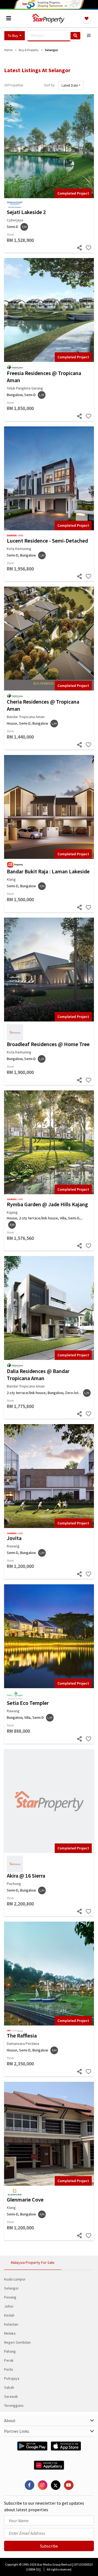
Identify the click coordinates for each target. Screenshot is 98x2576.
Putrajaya (12, 2378)
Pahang (10, 2351)
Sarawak (11, 2396)
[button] (15, 36)
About (10, 2420)
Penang (10, 2297)
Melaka (10, 2333)
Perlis (9, 2369)
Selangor (11, 2288)
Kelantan (11, 2324)
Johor (9, 2306)
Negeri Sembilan (17, 2342)
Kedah (9, 2315)
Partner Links (17, 2431)
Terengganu (14, 2405)
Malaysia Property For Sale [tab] (33, 2262)
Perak (9, 2360)
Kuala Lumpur (15, 2279)
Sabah (9, 2387)
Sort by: (50, 85)
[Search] (75, 36)
